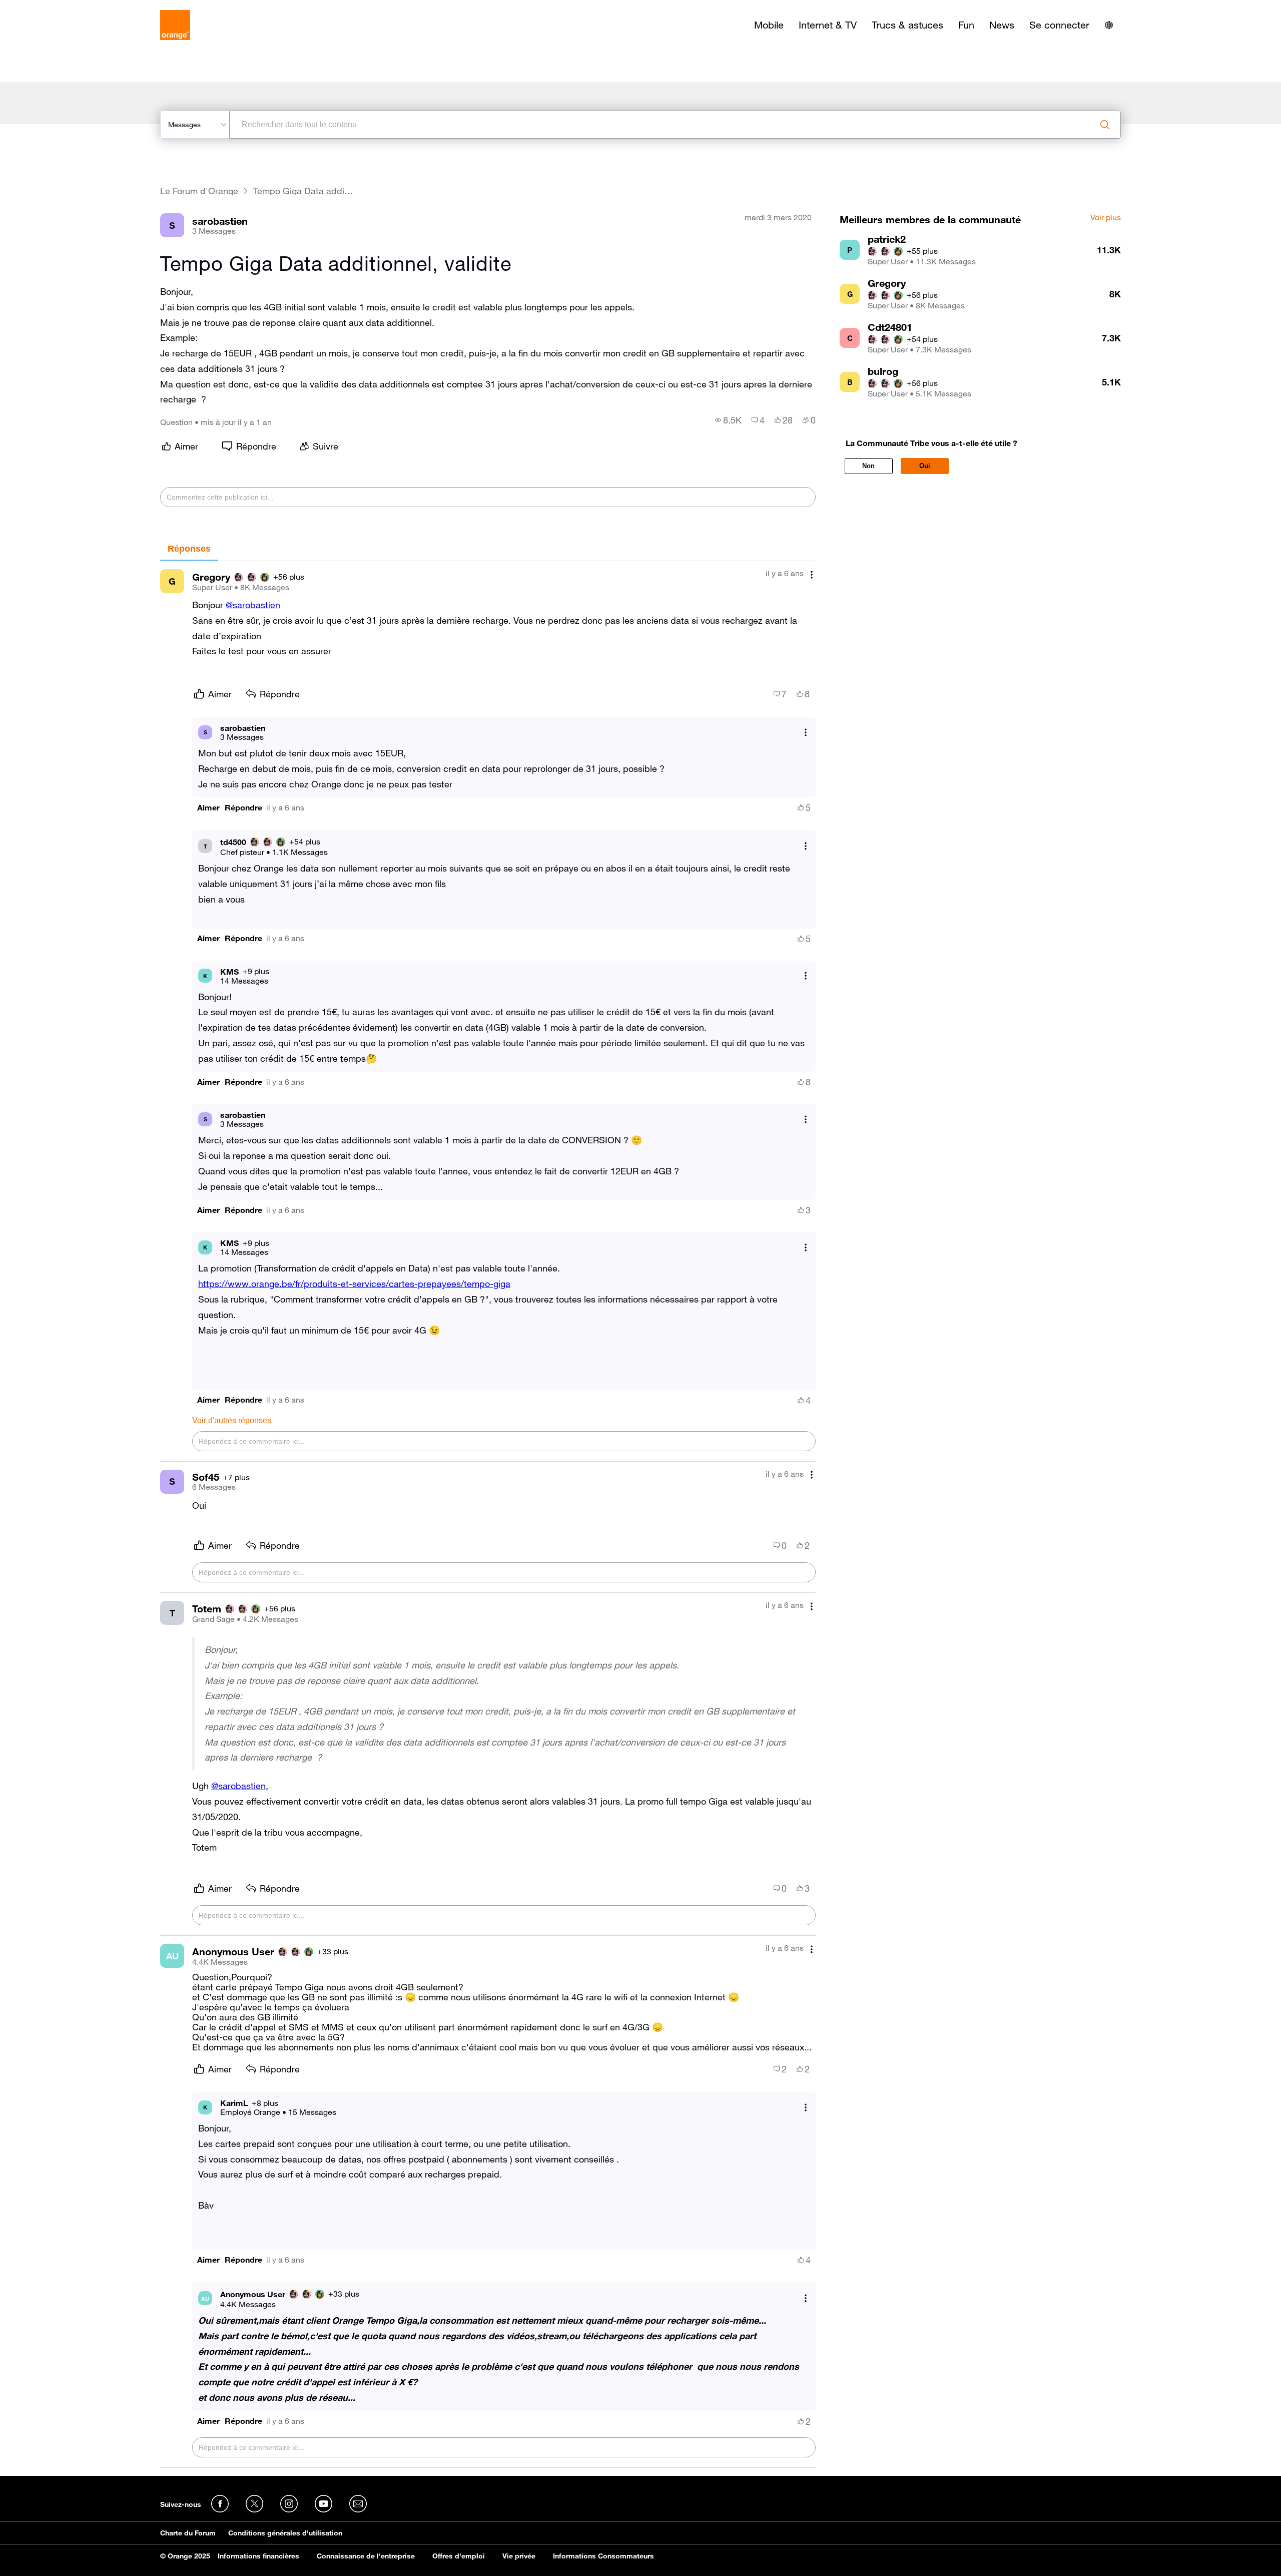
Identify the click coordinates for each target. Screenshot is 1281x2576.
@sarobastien (253, 605)
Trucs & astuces (907, 25)
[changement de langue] (1109, 25)
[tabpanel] (488, 1515)
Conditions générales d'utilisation (285, 2533)
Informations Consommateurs (603, 2556)
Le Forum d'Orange (199, 191)
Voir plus (1106, 218)
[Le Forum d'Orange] (175, 25)
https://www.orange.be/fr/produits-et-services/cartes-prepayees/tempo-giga (354, 1283)
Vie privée (519, 2556)
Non (868, 466)
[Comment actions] (812, 574)
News (1002, 25)
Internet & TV (828, 25)
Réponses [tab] (189, 549)
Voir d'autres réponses (232, 1420)
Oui (925, 466)
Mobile (769, 25)
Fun (966, 25)
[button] (208, 808)
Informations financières (258, 2556)
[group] (728, 420)
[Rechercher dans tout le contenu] (1105, 125)
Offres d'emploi (459, 2556)
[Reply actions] (806, 732)
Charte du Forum (188, 2533)
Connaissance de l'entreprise (366, 2556)
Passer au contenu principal (53, 8)
